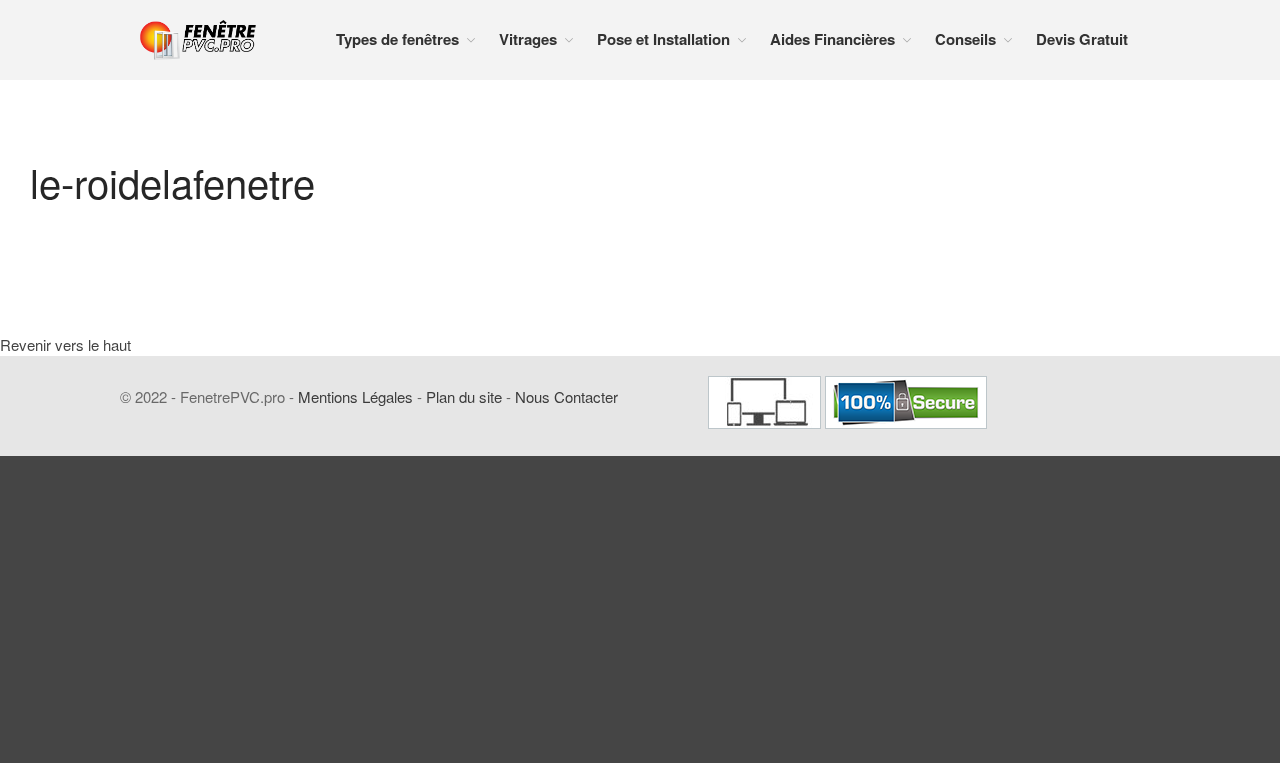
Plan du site (464, 396)
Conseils (965, 39)
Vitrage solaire (1114, 559)
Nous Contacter (566, 396)
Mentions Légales (355, 396)
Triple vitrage (1110, 494)
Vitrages (528, 39)
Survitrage (1103, 527)
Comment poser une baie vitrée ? (1160, 712)
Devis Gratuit (1082, 39)
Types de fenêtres (397, 39)
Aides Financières (832, 39)
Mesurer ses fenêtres (1133, 621)
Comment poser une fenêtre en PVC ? (1159, 662)
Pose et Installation (1127, 590)
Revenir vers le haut (65, 344)
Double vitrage (1114, 462)
